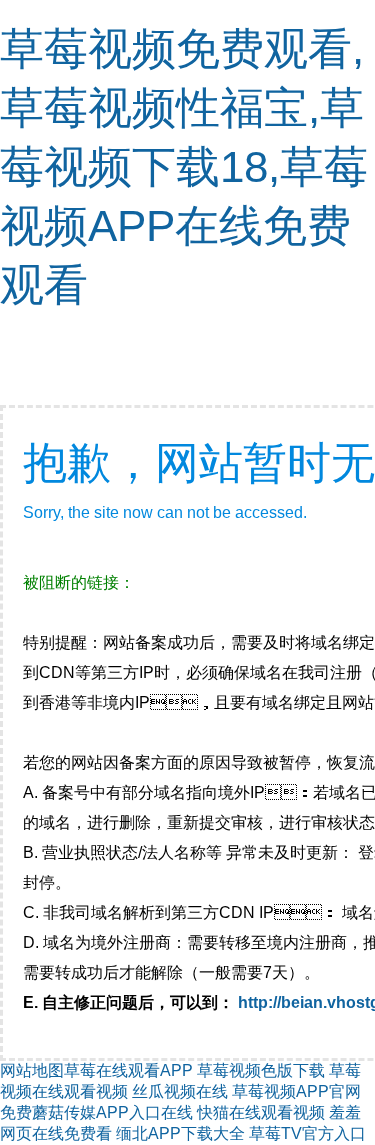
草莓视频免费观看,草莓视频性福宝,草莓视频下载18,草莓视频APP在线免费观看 (184, 166)
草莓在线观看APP (128, 1070)
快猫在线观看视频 (261, 1112)
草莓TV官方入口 (307, 1133)
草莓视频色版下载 (261, 1070)
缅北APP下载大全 (180, 1133)
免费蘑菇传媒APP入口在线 (96, 1112)
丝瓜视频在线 (180, 1091)
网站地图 (32, 1070)
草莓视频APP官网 (296, 1091)
